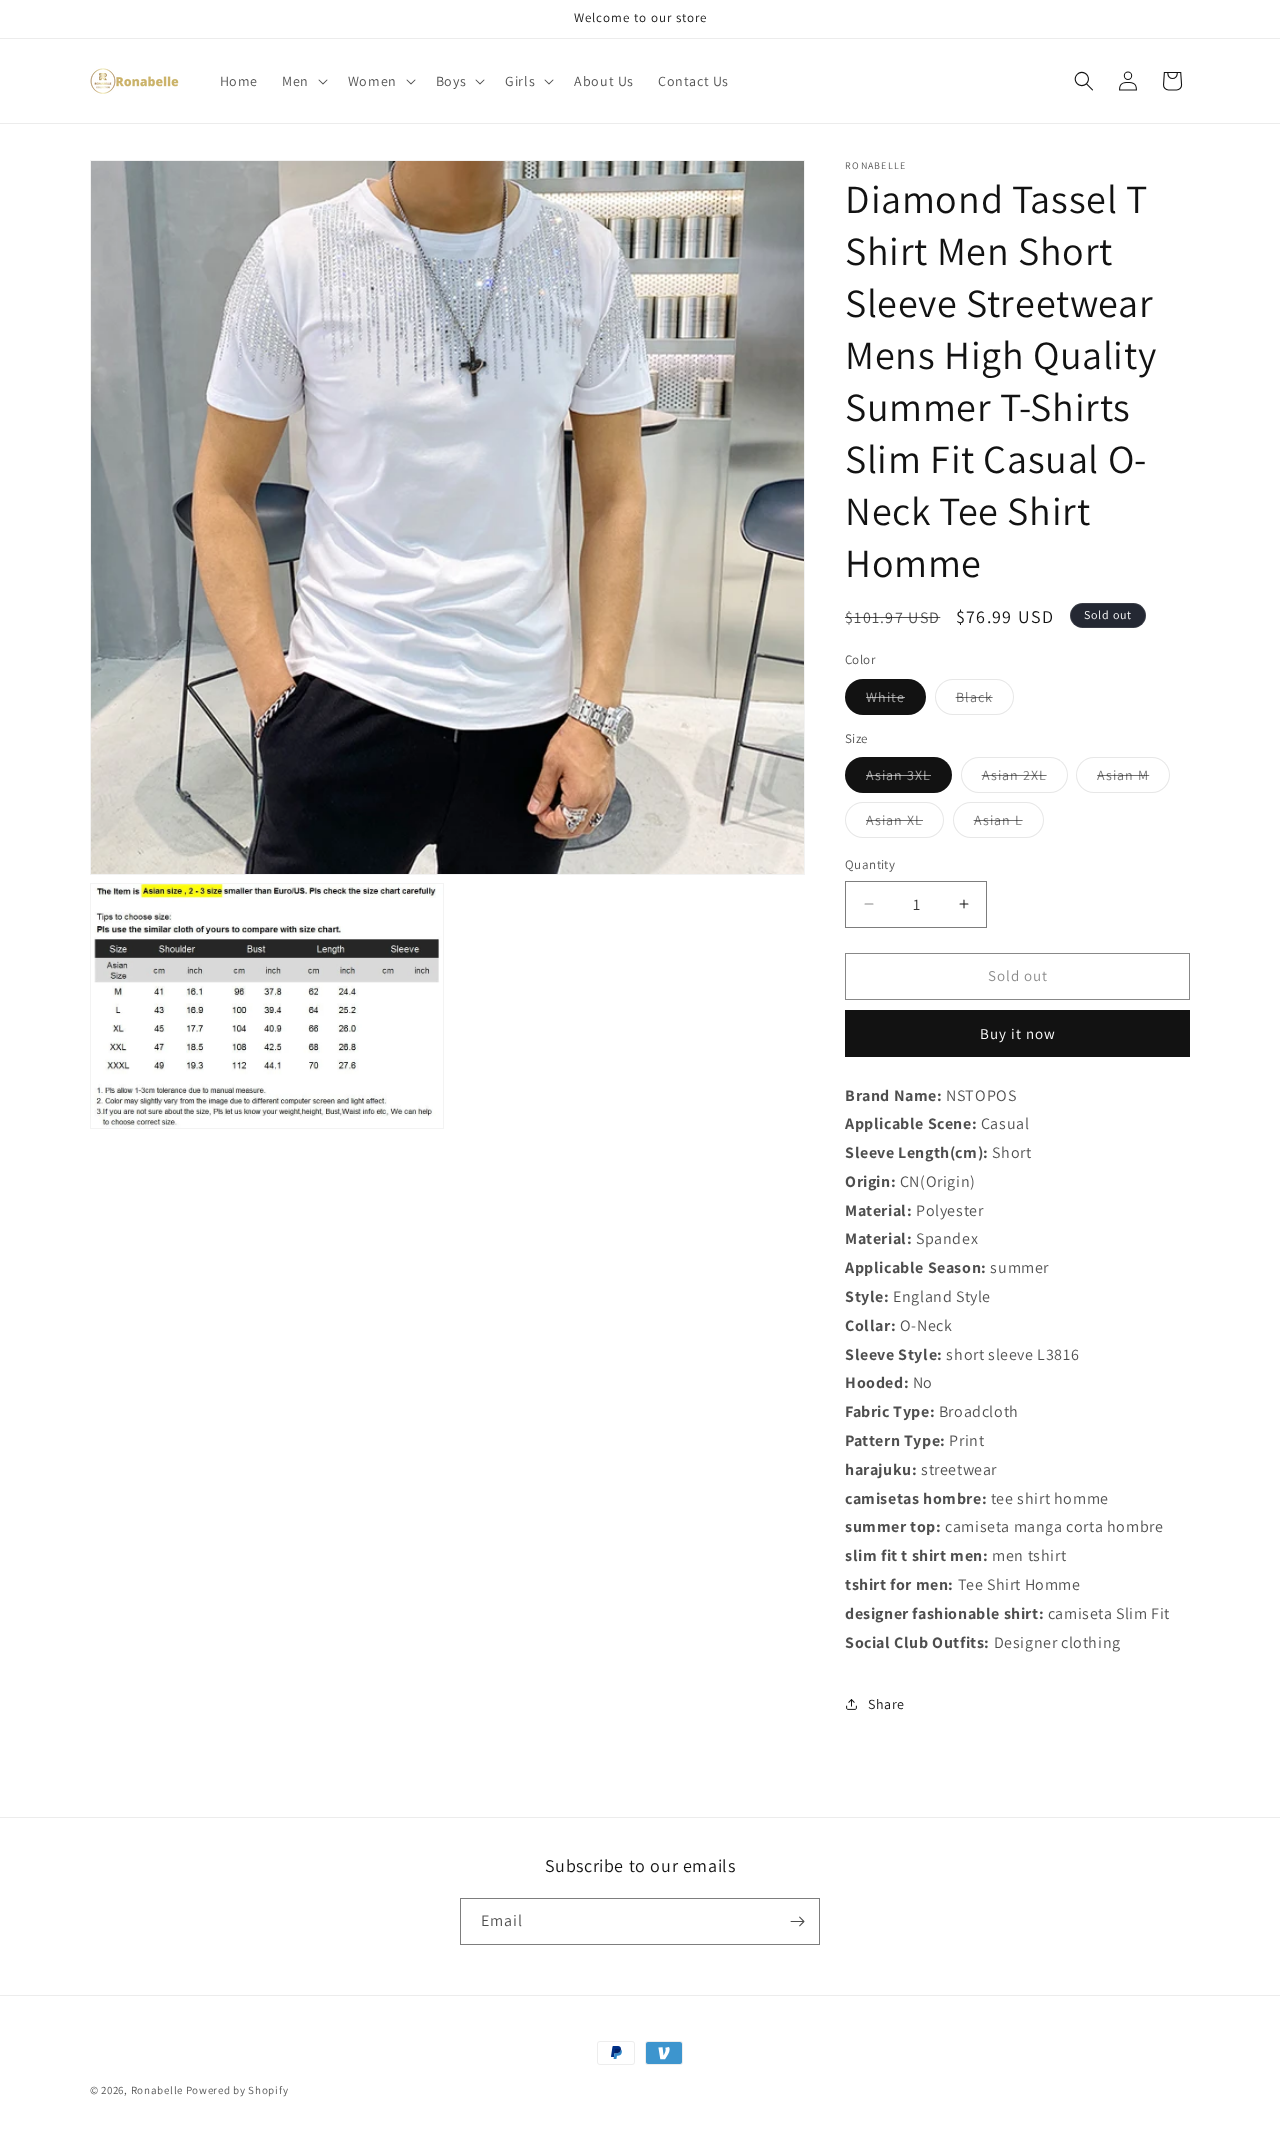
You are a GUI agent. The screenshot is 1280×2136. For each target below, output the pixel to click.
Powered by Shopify (237, 2090)
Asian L (1009, 824)
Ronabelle (157, 2090)
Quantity (870, 864)
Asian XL (905, 824)
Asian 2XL (1025, 779)
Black (985, 701)
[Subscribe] (797, 1921)
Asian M (1133, 779)
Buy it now (1018, 1033)
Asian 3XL (909, 779)
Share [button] (886, 1704)
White (896, 701)
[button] (303, 81)
